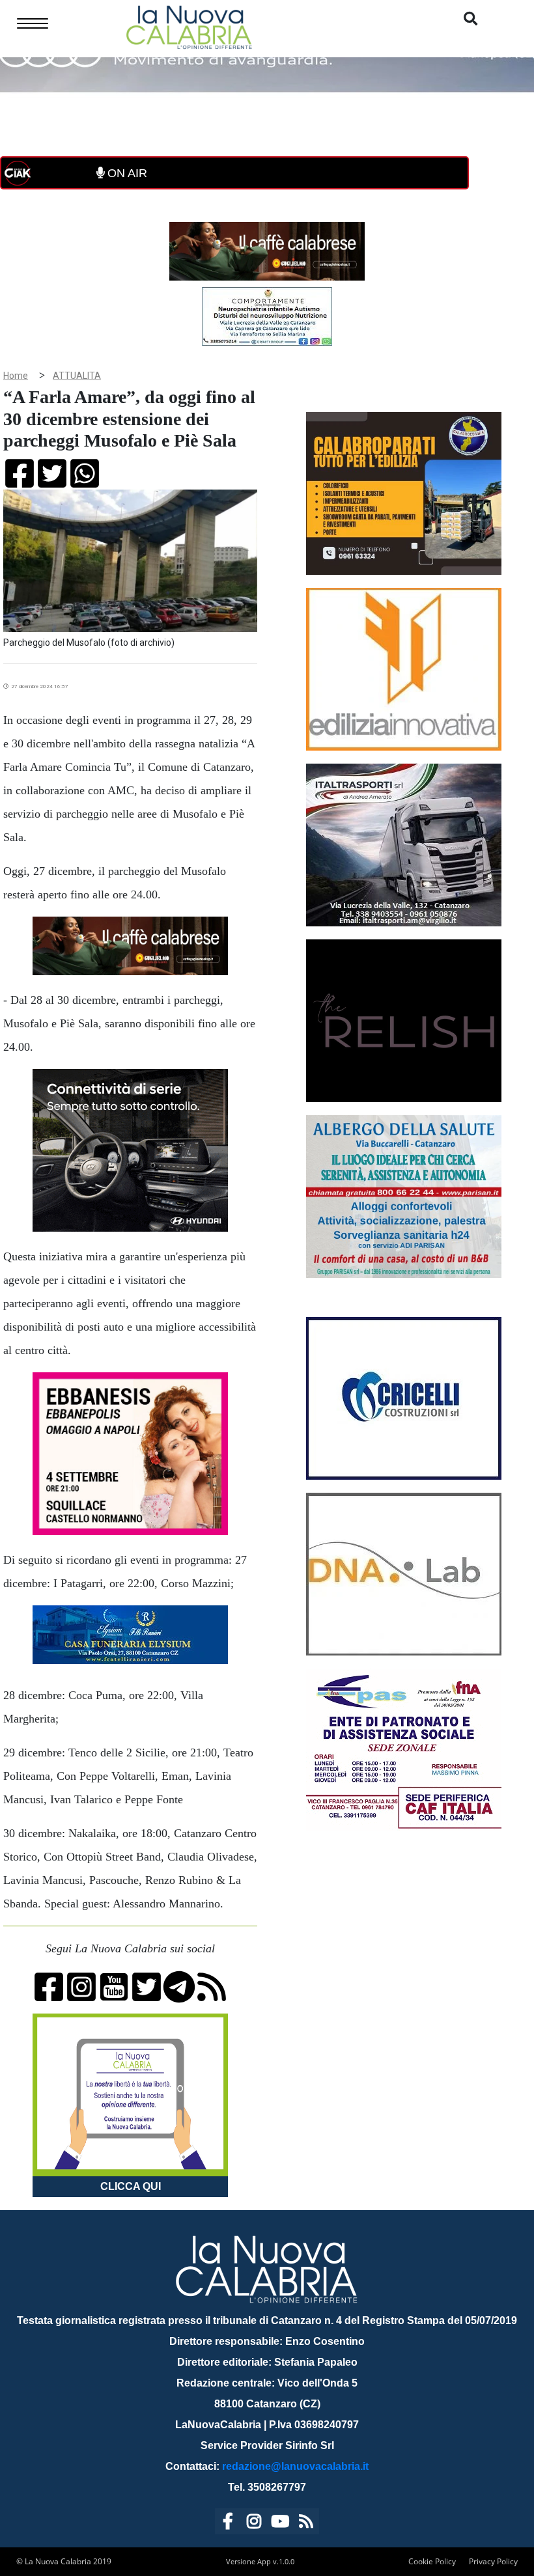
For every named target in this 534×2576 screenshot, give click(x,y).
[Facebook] (228, 2524)
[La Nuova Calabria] (189, 26)
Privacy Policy (493, 2561)
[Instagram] (254, 2524)
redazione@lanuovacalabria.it (295, 2466)
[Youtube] (280, 2524)
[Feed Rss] (306, 2524)
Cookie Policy (432, 2561)
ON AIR (126, 173)
